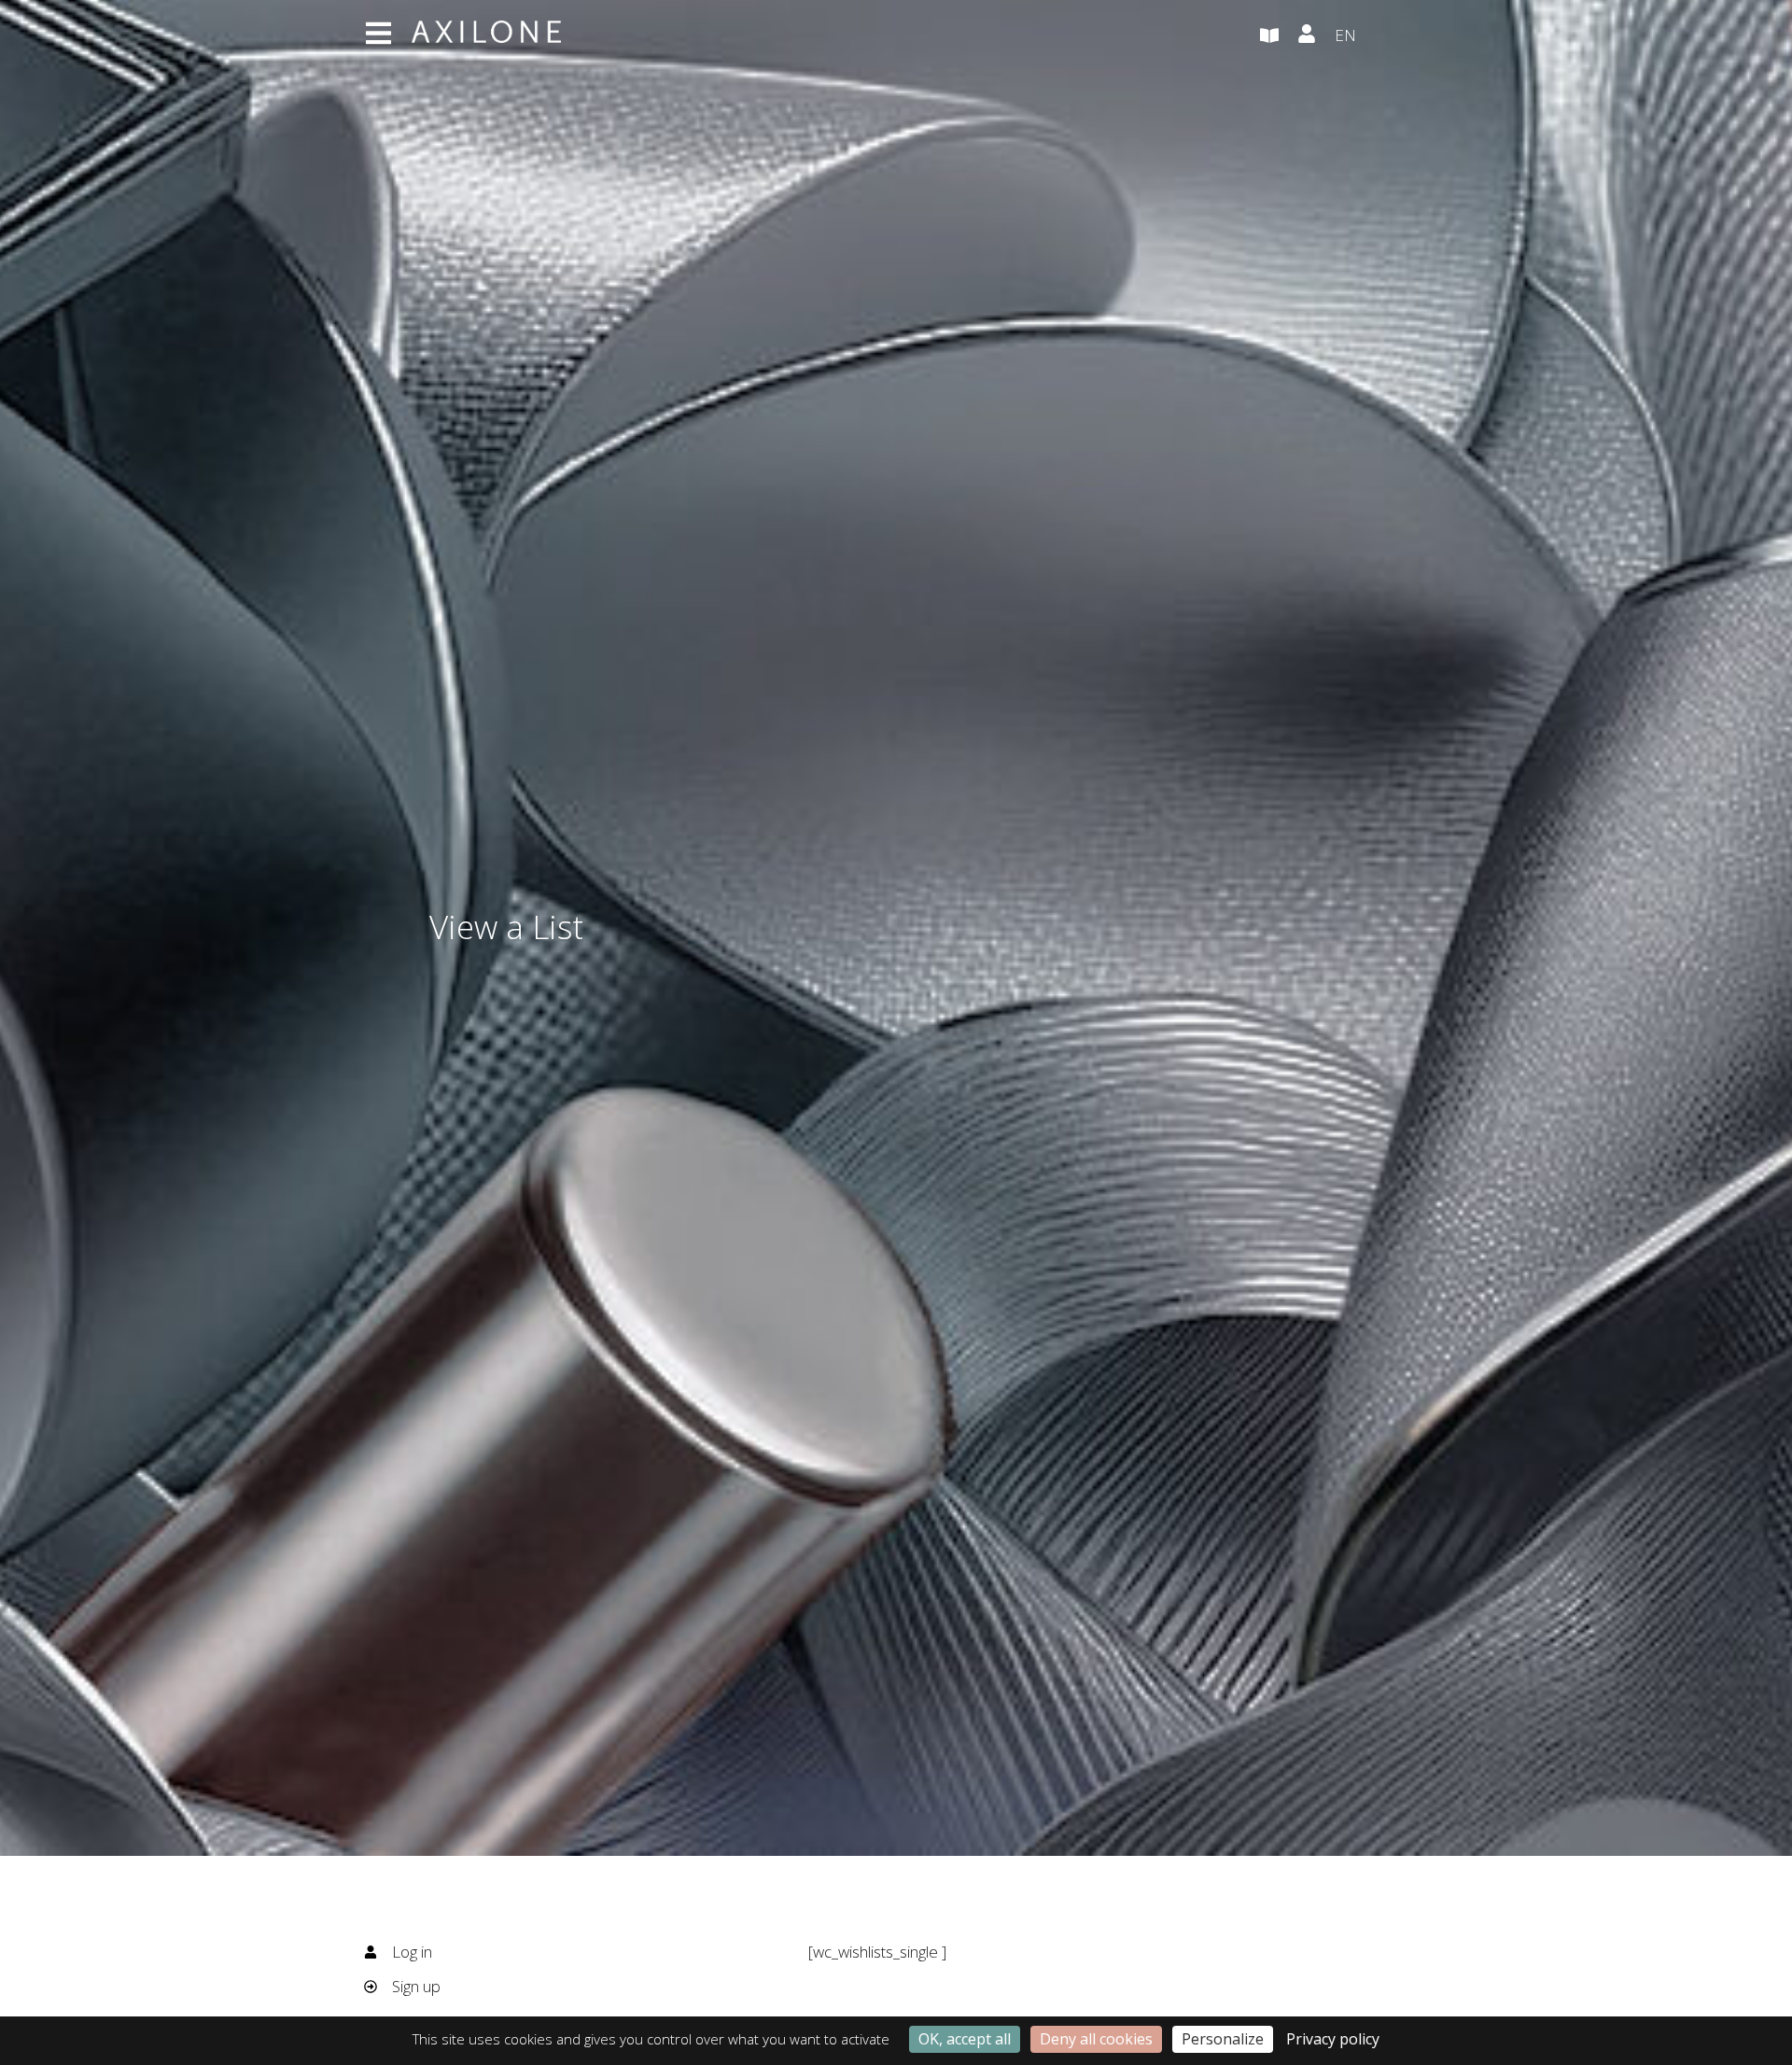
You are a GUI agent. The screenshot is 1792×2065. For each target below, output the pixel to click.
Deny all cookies (1096, 2039)
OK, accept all (965, 2039)
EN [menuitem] (1345, 35)
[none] (1381, 36)
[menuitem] (1381, 36)
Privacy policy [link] (1333, 2039)
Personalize (1223, 2039)
